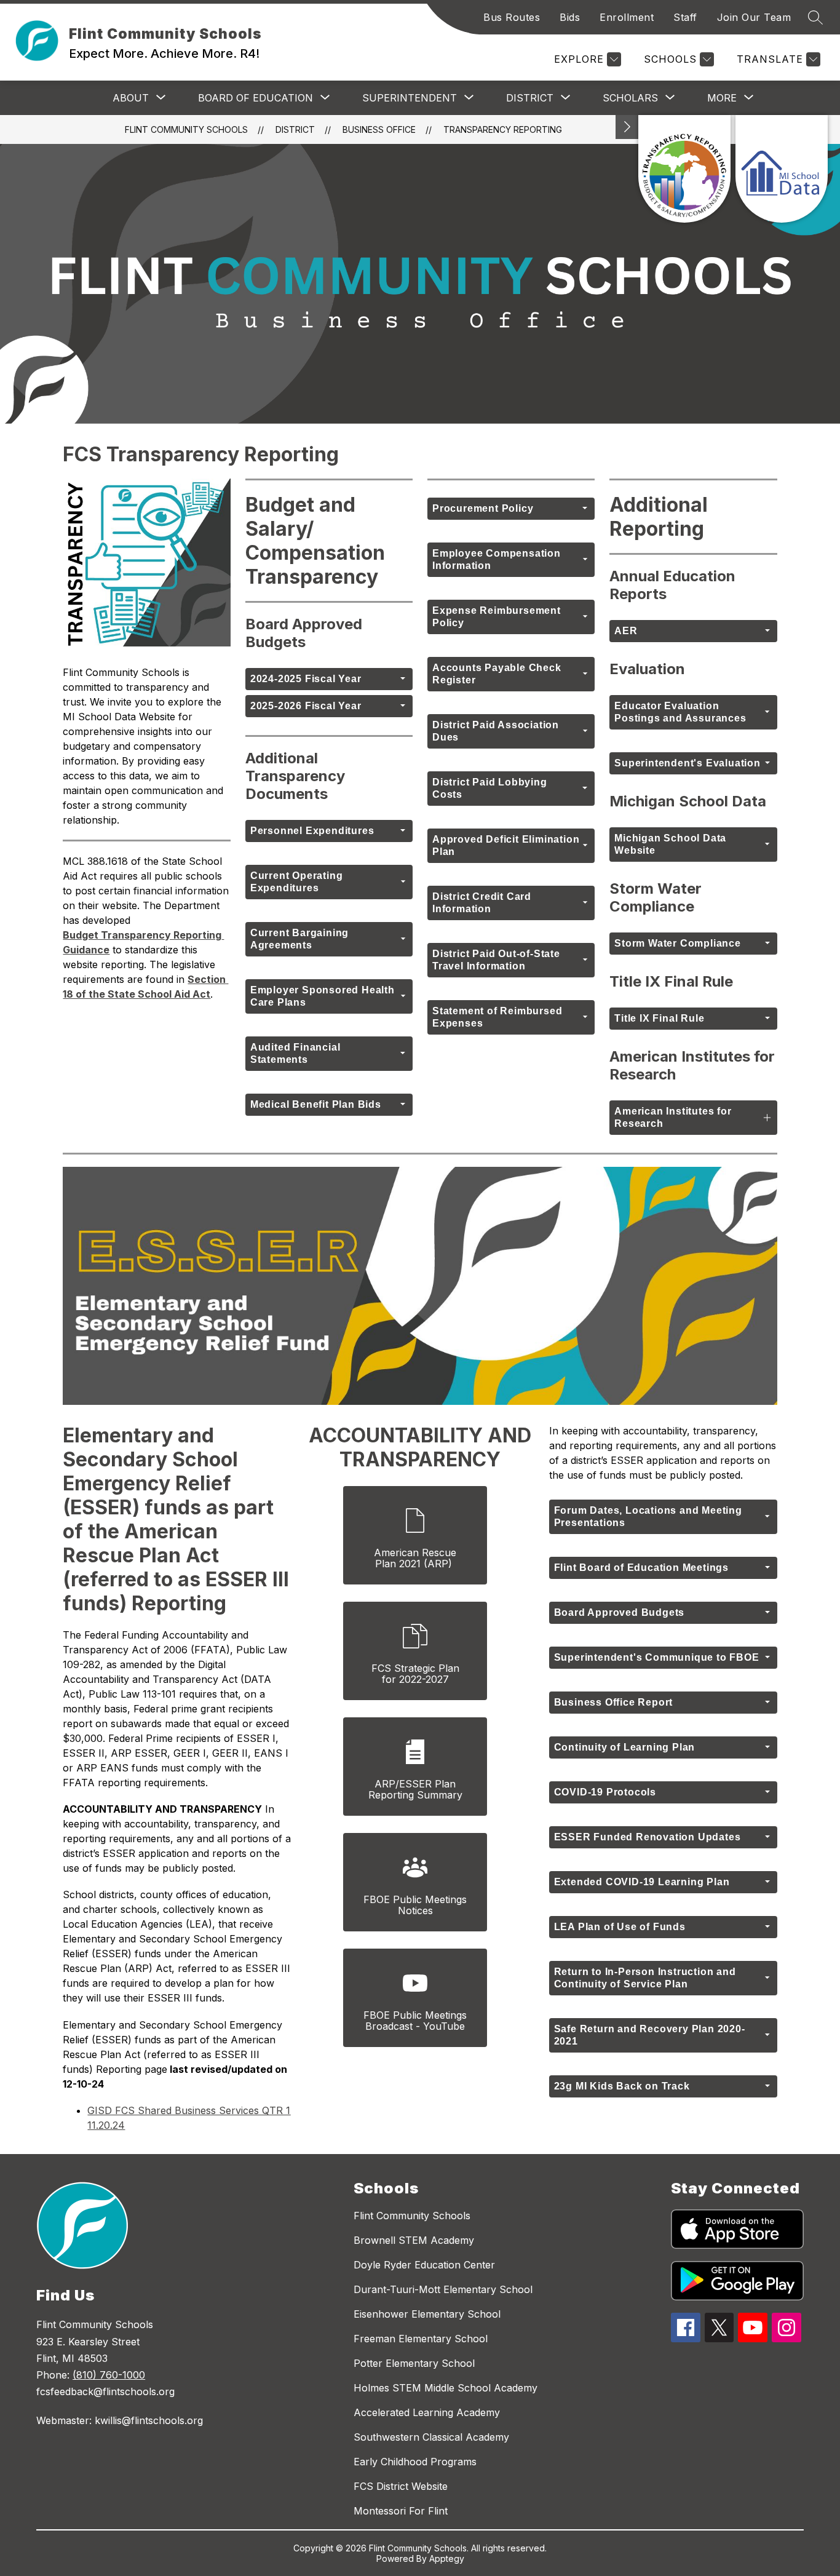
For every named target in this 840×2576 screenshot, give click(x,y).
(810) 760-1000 (109, 2375)
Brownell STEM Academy (414, 2240)
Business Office (379, 129)
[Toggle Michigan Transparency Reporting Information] (627, 127)
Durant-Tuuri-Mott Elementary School (443, 2289)
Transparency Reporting (503, 129)
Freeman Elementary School (421, 2339)
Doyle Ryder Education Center (424, 2265)
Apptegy (447, 2558)
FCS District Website (401, 2486)
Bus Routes (512, 17)
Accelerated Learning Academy (427, 2412)
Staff (685, 17)
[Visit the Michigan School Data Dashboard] (782, 169)
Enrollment (627, 17)
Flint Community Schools (186, 129)
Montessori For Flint (401, 2511)
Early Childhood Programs (415, 2462)
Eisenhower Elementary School (427, 2314)
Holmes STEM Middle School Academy (446, 2388)
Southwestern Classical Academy (431, 2437)
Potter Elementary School (414, 2363)
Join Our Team (754, 17)
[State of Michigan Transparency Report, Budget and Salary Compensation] (684, 169)
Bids (570, 17)
